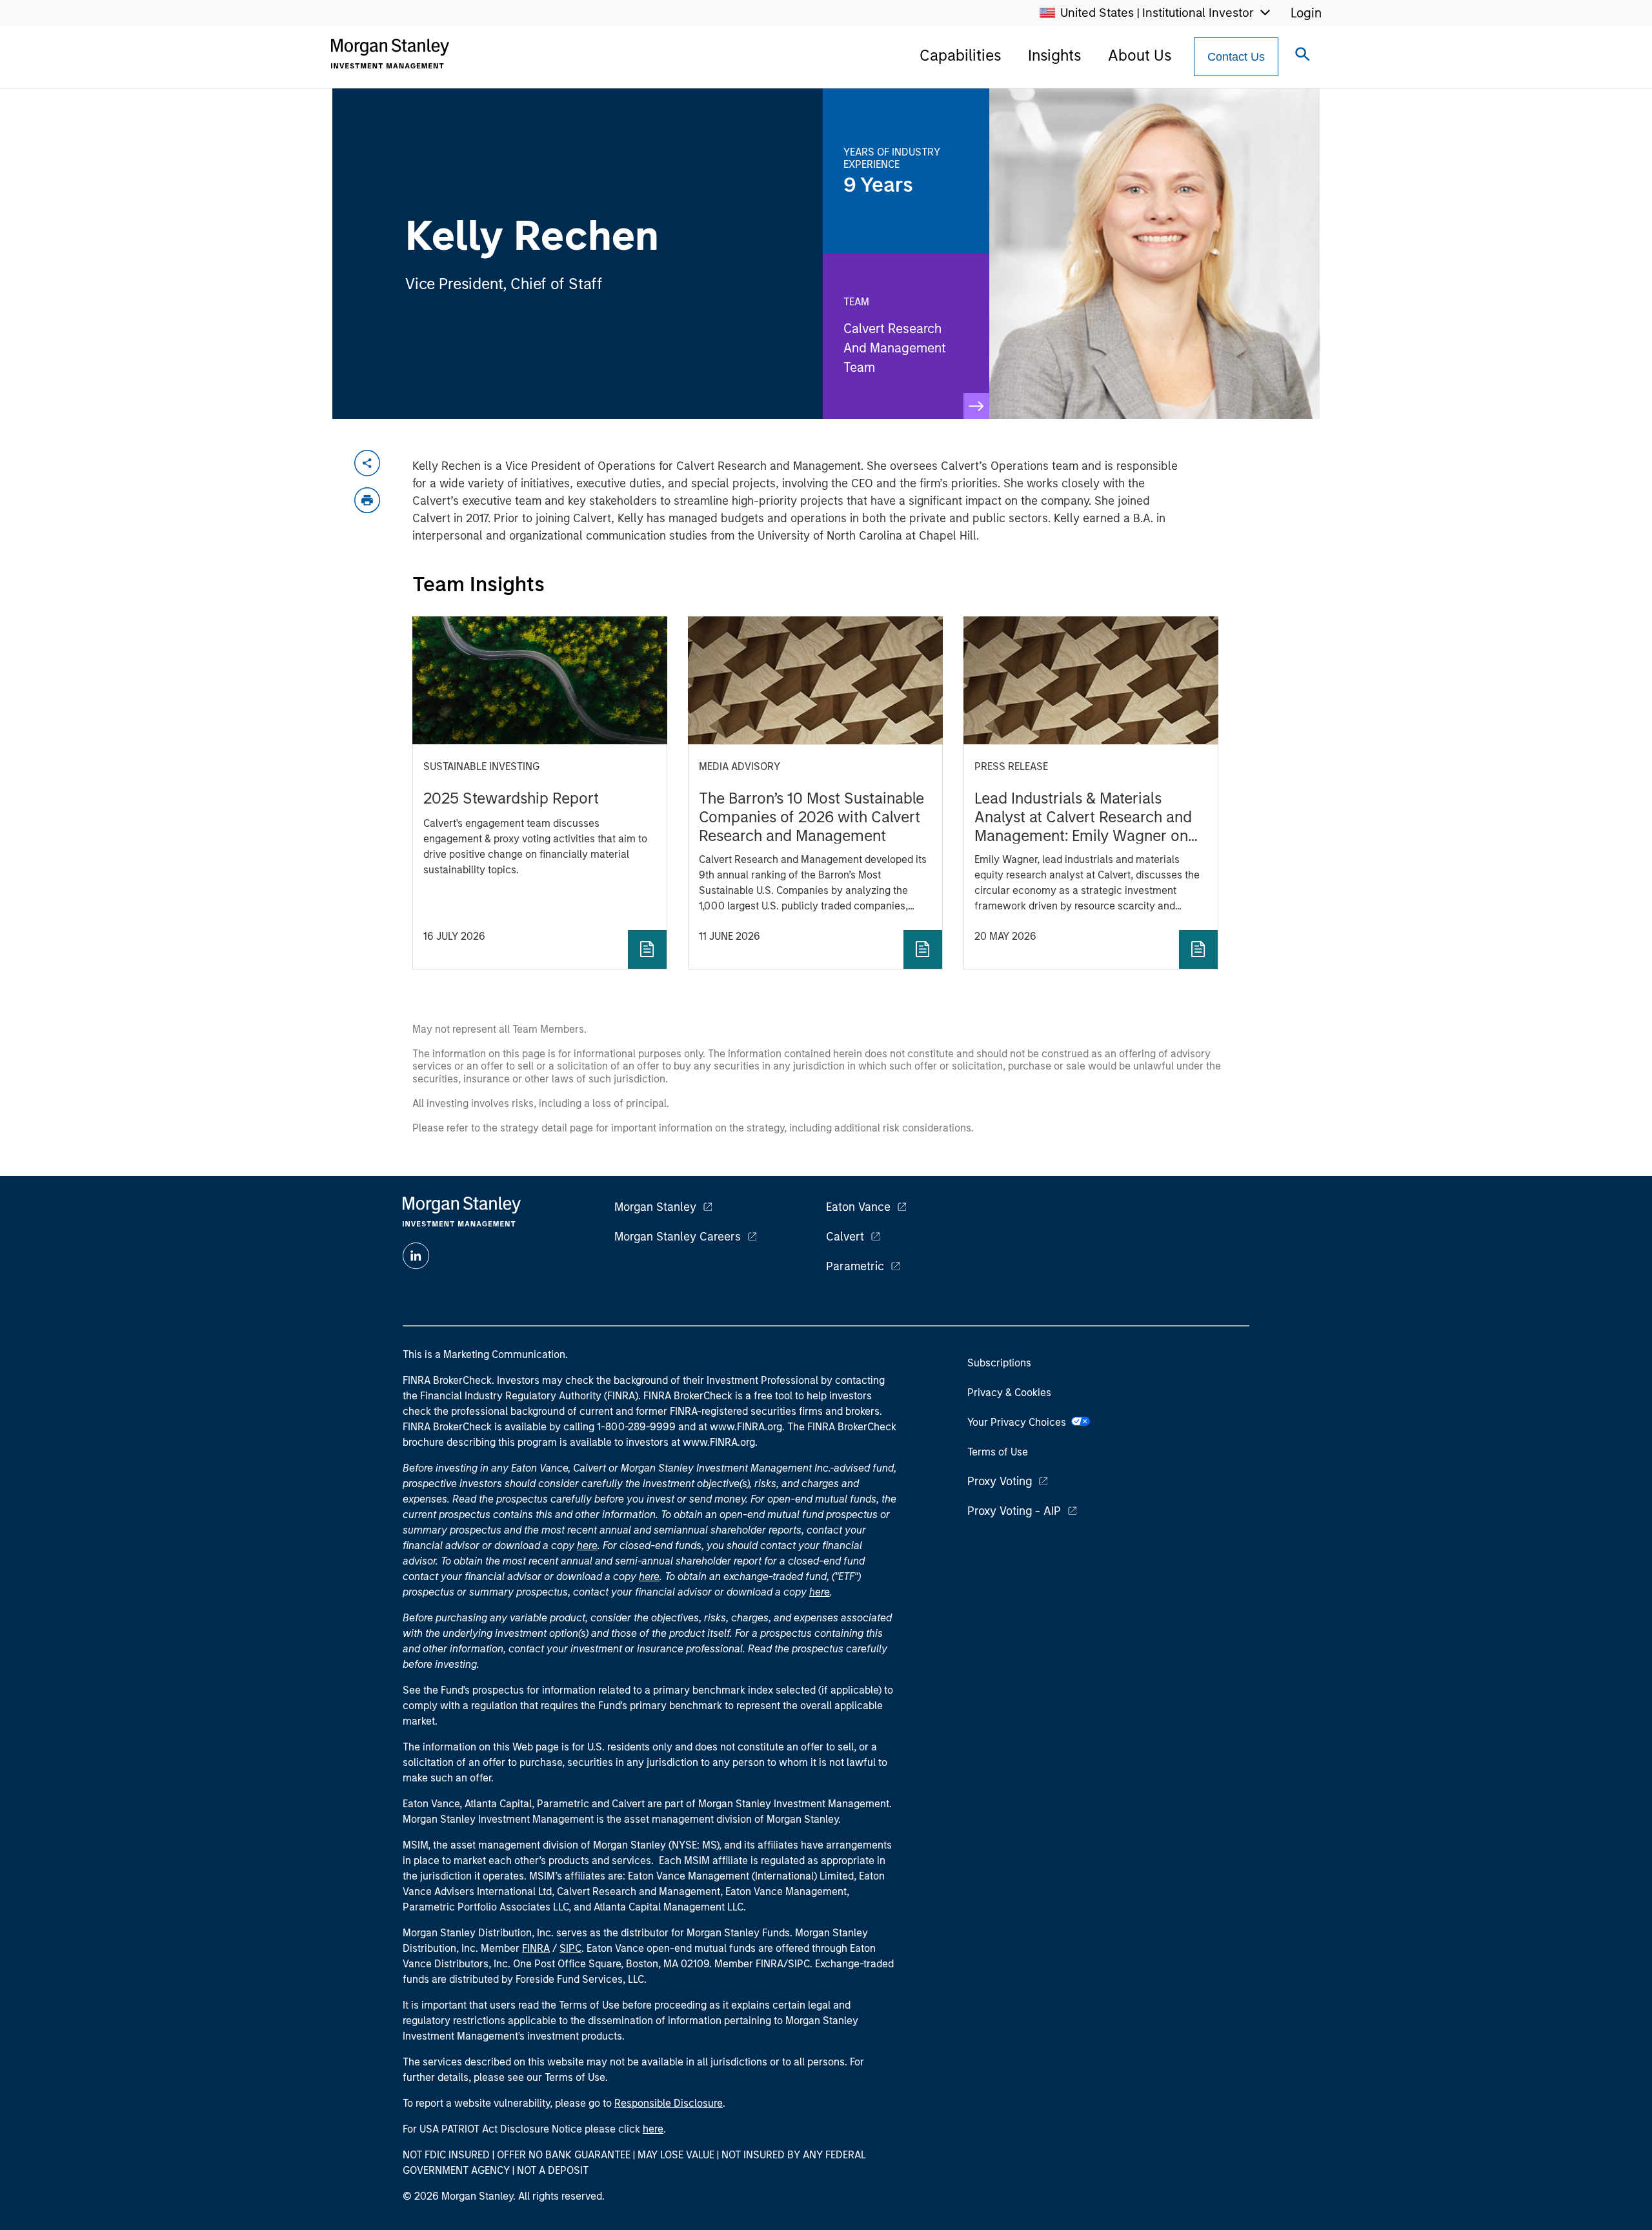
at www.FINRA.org (740, 1427)
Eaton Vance (858, 1207)
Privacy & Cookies (1009, 1393)
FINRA (536, 1948)
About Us (1140, 55)
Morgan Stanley (655, 1207)
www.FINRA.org (719, 1442)
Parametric (855, 1266)
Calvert (845, 1237)
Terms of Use (998, 1452)
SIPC (570, 1948)
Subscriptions (999, 1363)
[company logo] (390, 54)
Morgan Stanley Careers (678, 1237)
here (587, 1546)
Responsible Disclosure (669, 2103)
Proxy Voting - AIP (1014, 1511)
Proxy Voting (1000, 1481)
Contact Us (1236, 57)
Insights (1054, 55)
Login (1306, 13)
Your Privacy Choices (1019, 1422)
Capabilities (960, 55)
